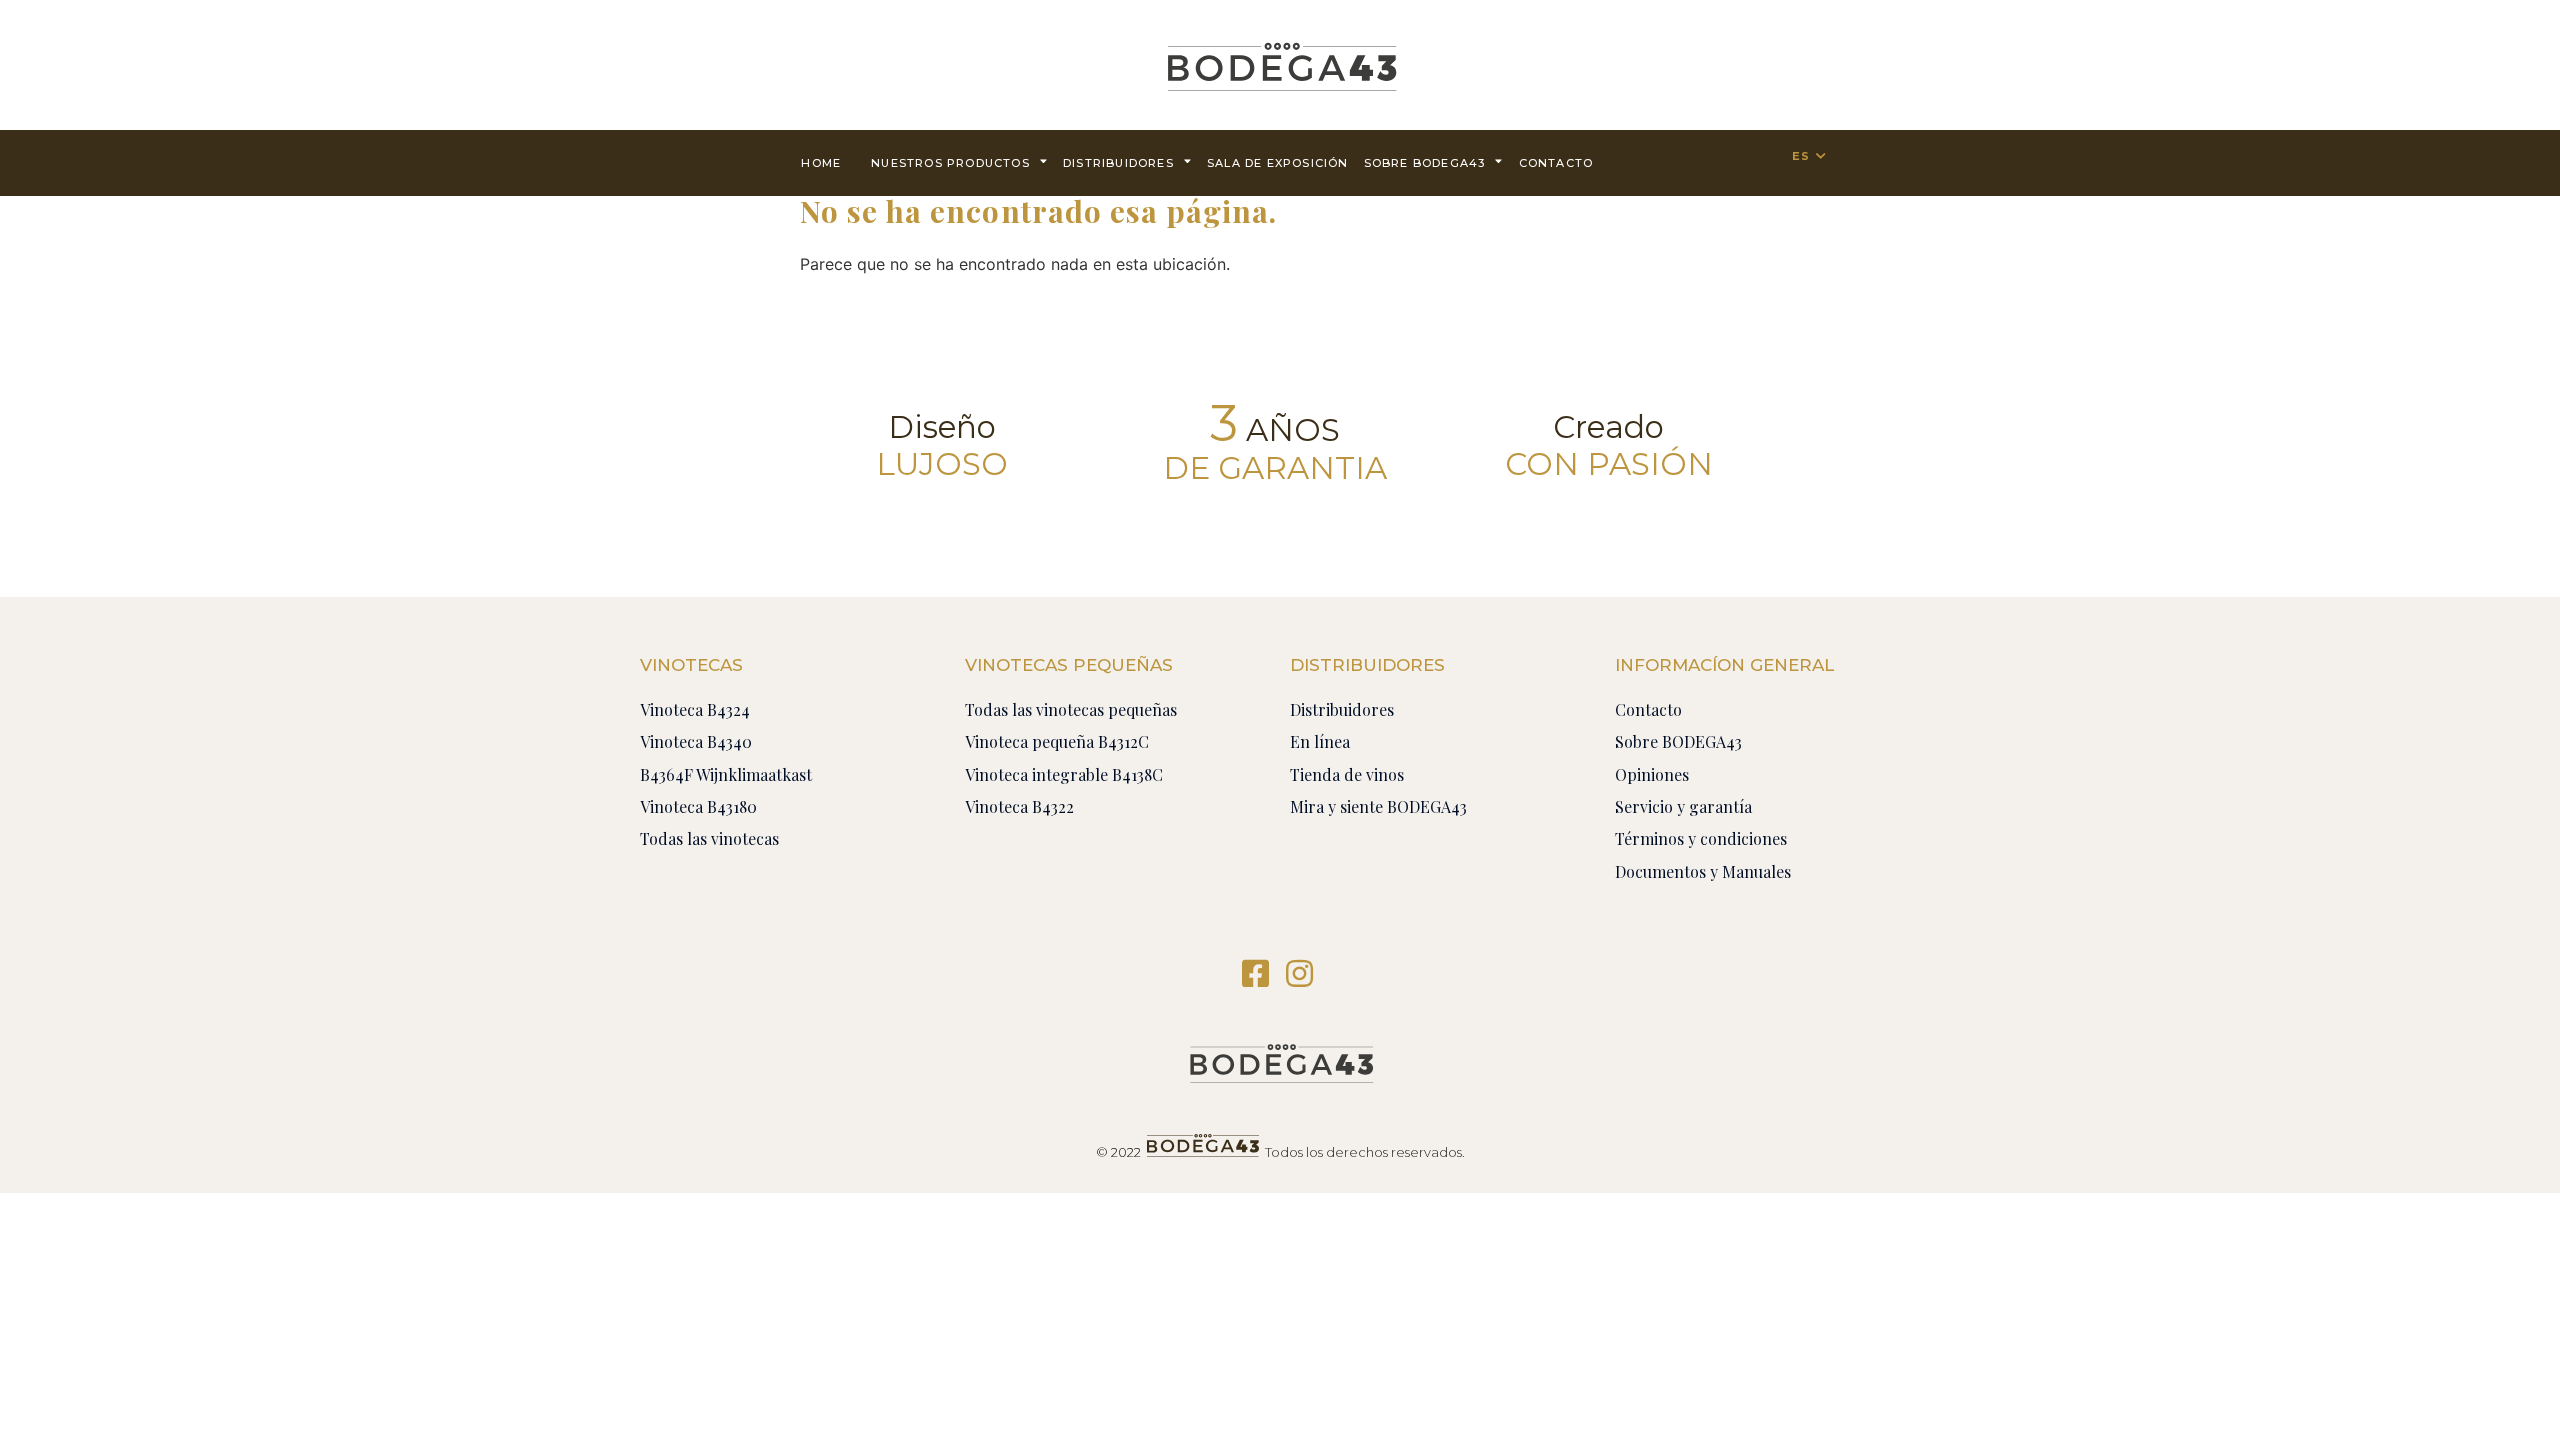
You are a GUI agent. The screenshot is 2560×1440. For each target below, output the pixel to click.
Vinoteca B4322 (1019, 806)
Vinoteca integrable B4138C (1064, 774)
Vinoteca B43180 (698, 806)
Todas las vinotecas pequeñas (1071, 709)
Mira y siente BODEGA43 (1378, 806)
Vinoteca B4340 (696, 741)
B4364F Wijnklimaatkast (726, 774)
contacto (1556, 163)
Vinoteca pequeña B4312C (1057, 741)
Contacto (1648, 709)
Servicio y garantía (1683, 806)
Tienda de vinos (1347, 774)
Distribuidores (1118, 163)
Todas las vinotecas (709, 838)
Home (821, 163)
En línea (1320, 741)
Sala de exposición (1278, 163)
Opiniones (1652, 774)
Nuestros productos (950, 163)
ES (1801, 156)
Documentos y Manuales (1703, 871)
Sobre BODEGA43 (1425, 163)
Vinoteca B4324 (695, 709)
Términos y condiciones (1701, 838)
